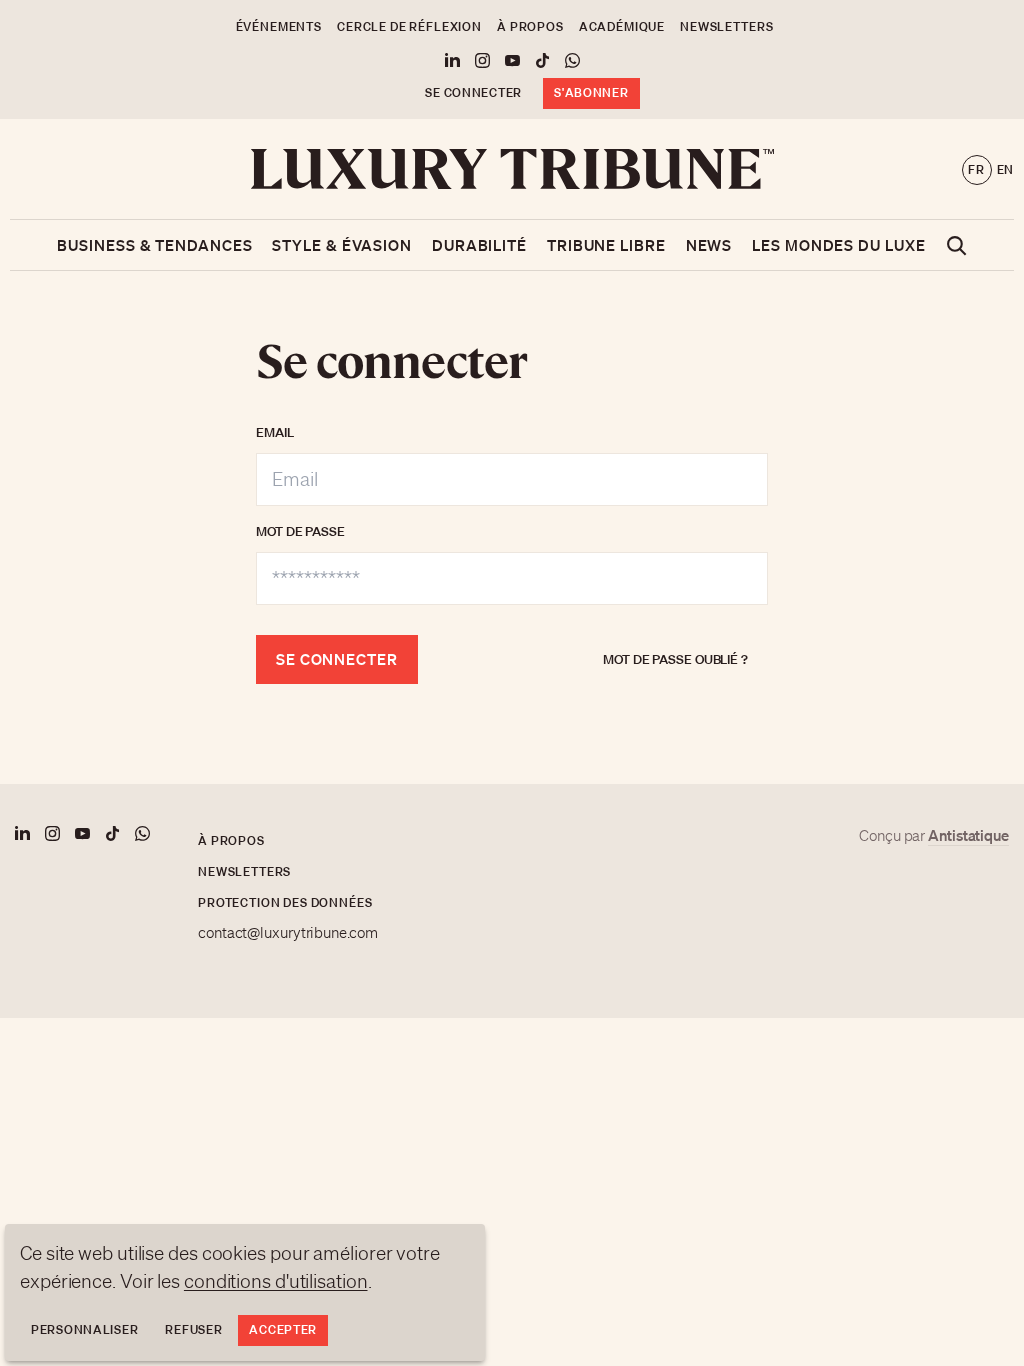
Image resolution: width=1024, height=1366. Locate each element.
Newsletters (726, 26)
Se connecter (473, 92)
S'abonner (591, 92)
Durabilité (479, 245)
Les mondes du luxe (838, 245)
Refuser (193, 1329)
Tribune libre (606, 245)
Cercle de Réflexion (409, 26)
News (709, 245)
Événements (279, 26)
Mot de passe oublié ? (675, 659)
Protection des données (285, 902)
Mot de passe (300, 531)
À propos (530, 26)
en (1005, 169)
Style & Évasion (342, 245)
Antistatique (968, 835)
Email (275, 432)
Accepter (283, 1329)
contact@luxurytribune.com (288, 933)
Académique (622, 26)
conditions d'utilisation (276, 1281)
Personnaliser (84, 1329)
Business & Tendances (154, 245)
